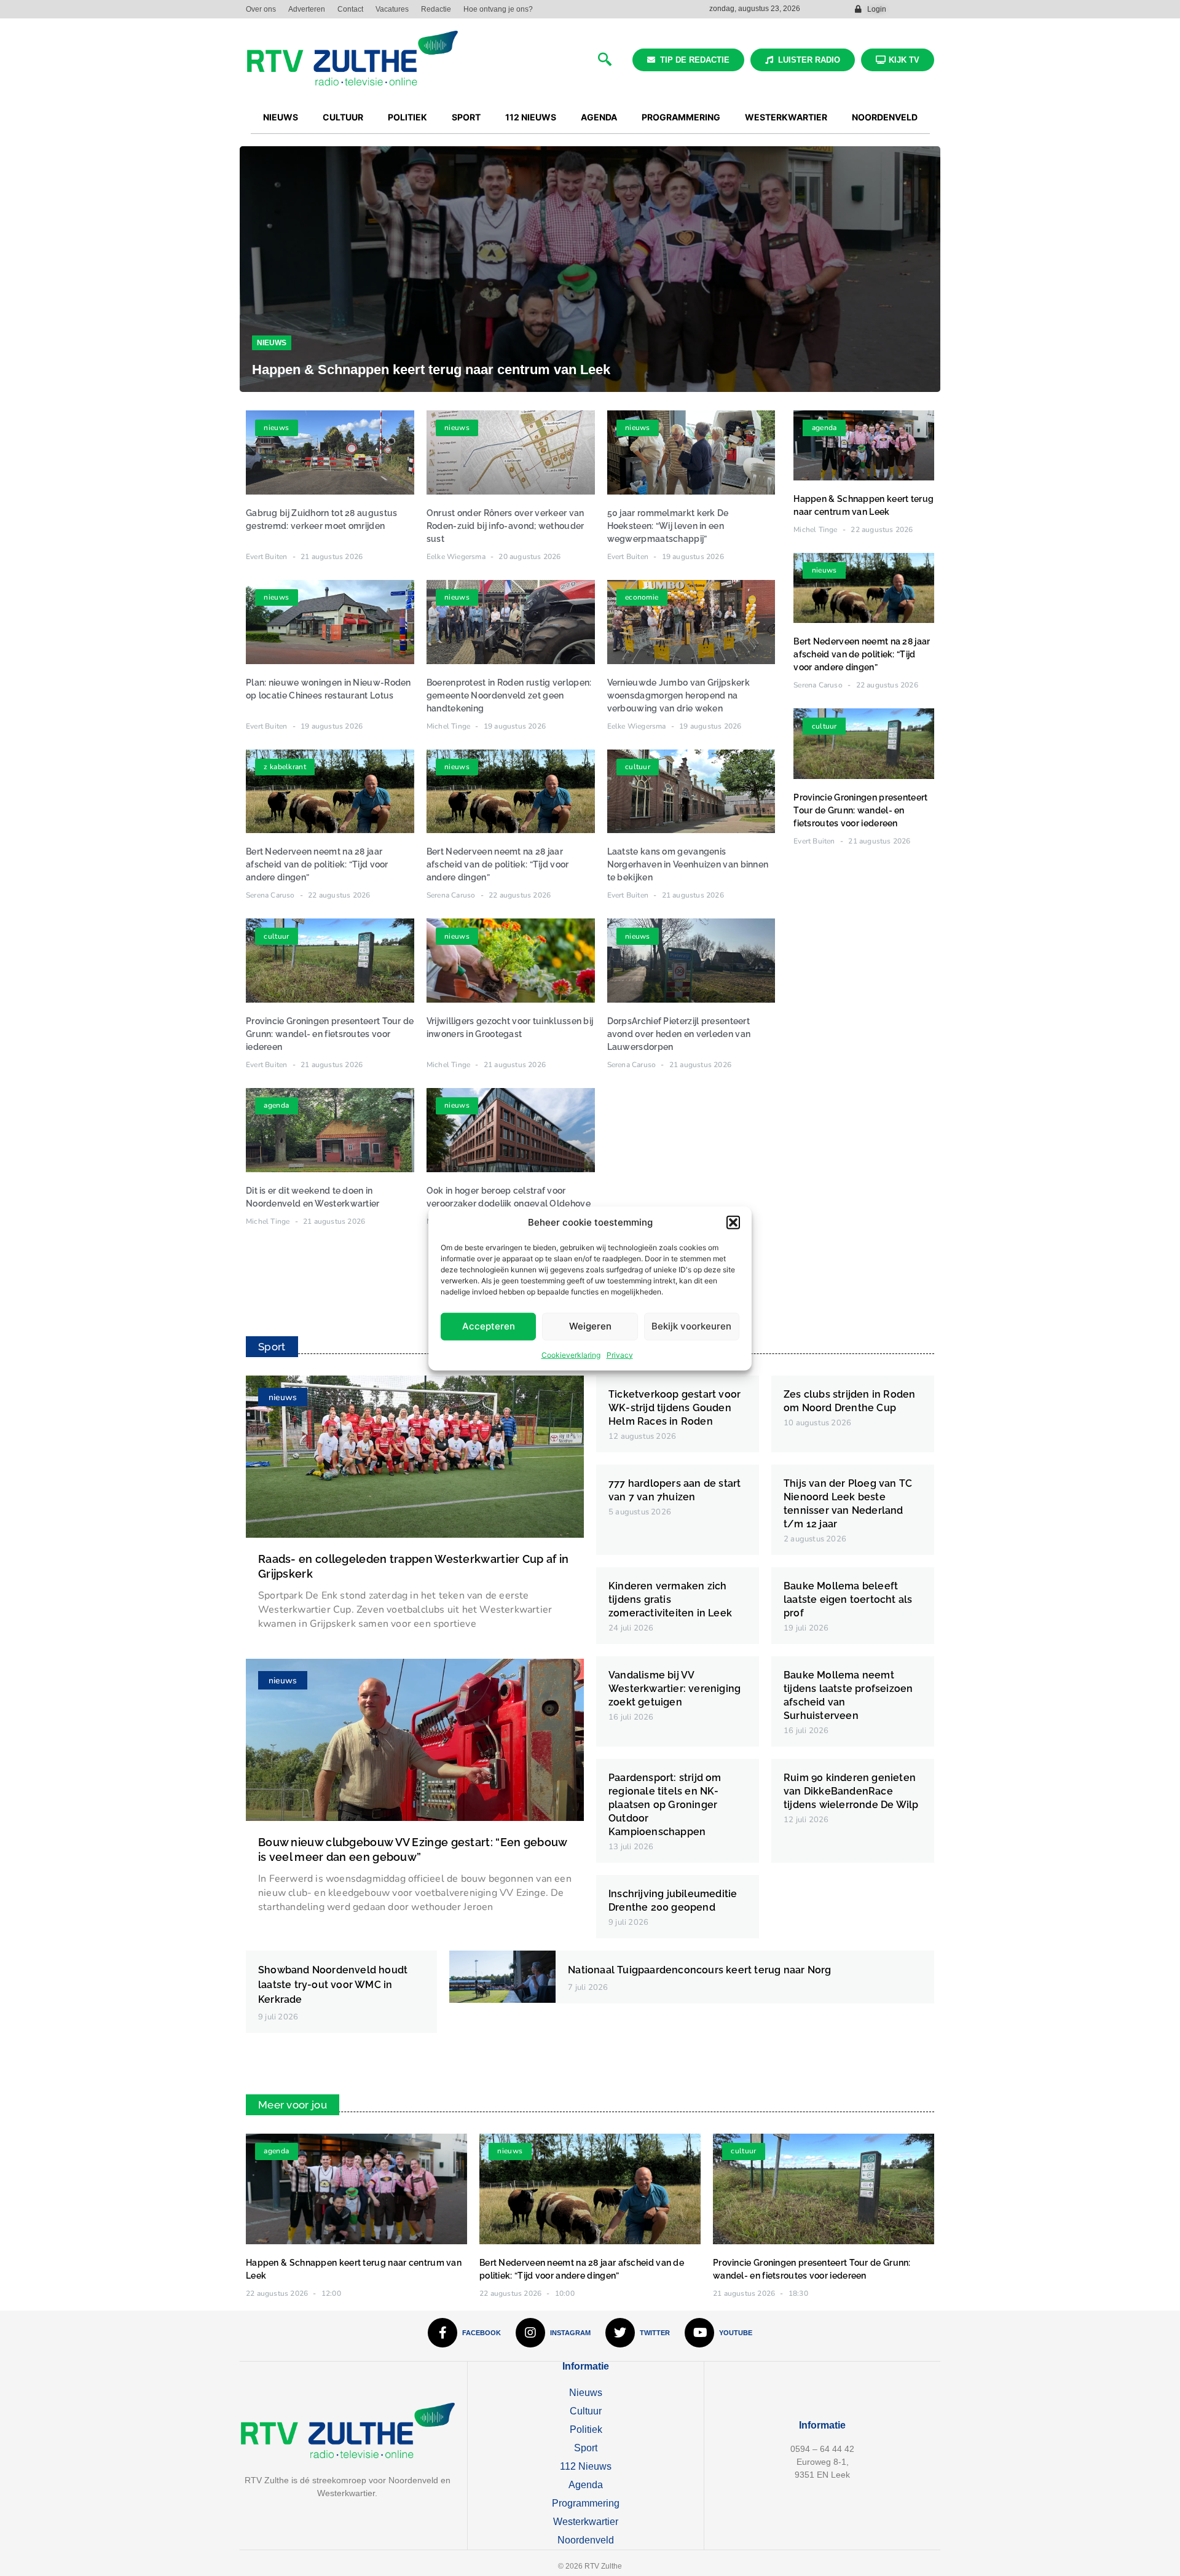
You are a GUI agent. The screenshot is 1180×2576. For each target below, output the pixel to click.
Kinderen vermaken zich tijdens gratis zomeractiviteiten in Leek (670, 1599)
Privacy (620, 1354)
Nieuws (272, 343)
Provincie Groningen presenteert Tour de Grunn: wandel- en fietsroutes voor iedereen (330, 1034)
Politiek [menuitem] (407, 117)
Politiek (586, 2429)
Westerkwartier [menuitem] (786, 117)
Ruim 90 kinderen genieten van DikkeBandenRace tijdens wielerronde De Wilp (851, 1791)
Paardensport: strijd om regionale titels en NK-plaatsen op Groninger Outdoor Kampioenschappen (665, 1805)
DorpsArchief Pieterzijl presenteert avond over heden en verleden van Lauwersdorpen (679, 1034)
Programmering (586, 2503)
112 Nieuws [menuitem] (531, 117)
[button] (733, 1223)
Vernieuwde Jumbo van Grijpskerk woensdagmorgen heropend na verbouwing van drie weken (678, 695)
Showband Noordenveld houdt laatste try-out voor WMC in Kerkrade (333, 1985)
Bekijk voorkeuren (691, 1325)
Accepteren (489, 1325)
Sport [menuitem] (466, 117)
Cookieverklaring (571, 1354)
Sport (586, 2448)
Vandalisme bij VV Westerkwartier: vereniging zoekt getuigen (675, 1689)
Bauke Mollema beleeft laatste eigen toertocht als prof (848, 1599)
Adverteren (307, 9)
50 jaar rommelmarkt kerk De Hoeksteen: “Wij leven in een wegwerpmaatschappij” (668, 526)
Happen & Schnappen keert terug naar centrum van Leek (431, 370)
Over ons (261, 9)
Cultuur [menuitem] (343, 117)
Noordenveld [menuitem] (885, 117)
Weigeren (590, 1325)
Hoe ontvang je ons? (498, 9)
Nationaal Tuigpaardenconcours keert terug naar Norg (699, 1970)
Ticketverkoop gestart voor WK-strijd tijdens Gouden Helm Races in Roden (675, 1408)
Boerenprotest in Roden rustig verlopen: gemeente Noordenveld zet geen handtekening (509, 695)
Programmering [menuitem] (681, 117)
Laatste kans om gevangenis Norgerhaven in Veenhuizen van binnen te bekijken (688, 864)
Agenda (586, 2485)
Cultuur (586, 2411)
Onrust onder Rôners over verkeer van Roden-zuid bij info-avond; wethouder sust (505, 526)
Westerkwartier (586, 2522)
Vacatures (392, 9)
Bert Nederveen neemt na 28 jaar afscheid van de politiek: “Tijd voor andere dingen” (317, 864)
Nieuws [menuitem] (281, 117)
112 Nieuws (586, 2466)
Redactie (436, 9)
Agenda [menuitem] (599, 117)
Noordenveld (586, 2540)
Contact (350, 9)
